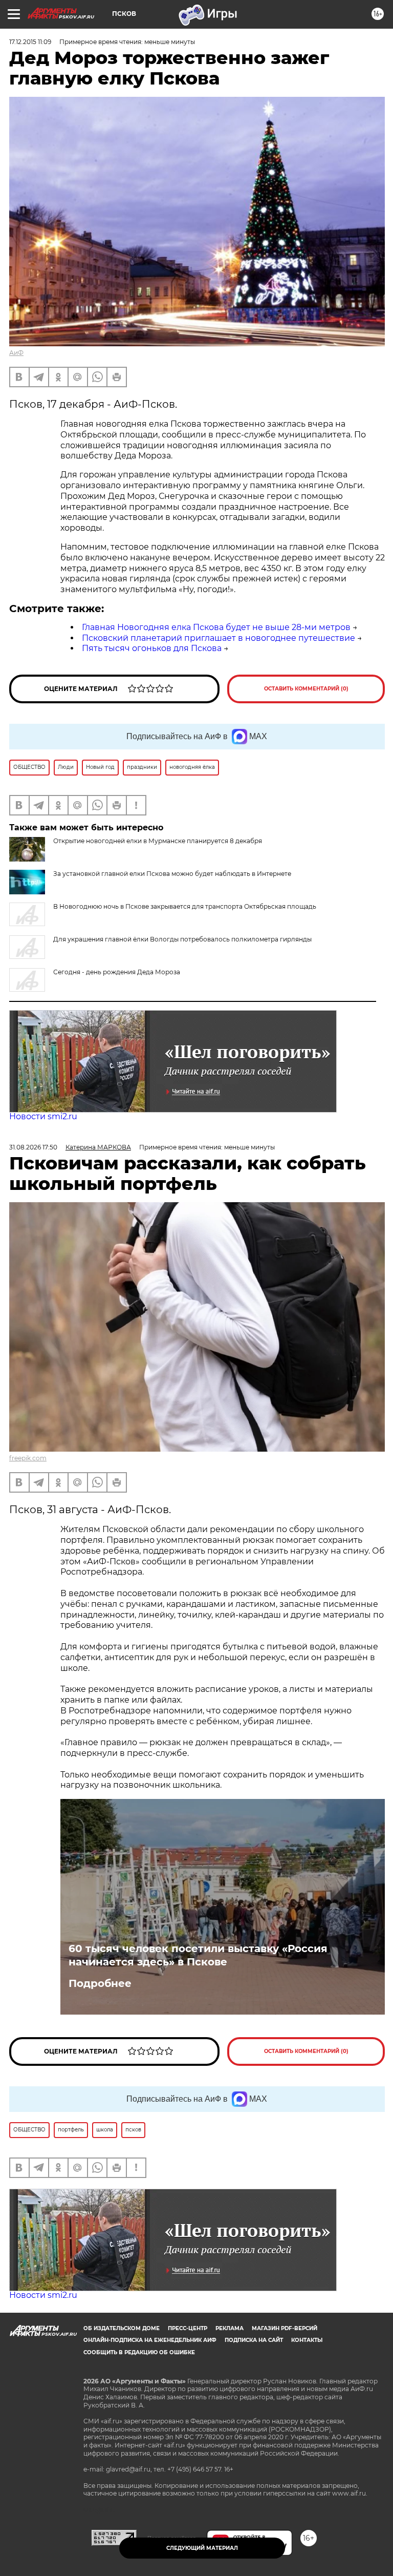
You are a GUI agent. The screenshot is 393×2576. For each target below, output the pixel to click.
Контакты (307, 2340)
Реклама (230, 2328)
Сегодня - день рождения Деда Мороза (117, 972)
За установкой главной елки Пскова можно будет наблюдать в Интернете (172, 874)
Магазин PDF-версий (285, 2328)
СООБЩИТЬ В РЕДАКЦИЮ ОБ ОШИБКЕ (139, 2352)
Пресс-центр (188, 2328)
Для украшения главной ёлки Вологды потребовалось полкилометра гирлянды (182, 939)
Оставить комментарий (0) (306, 689)
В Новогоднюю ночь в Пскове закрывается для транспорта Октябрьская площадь (185, 906)
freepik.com (28, 1458)
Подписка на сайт (254, 2340)
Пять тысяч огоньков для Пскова (152, 648)
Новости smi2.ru (43, 1116)
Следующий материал (202, 2548)
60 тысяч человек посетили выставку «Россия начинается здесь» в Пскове (198, 1955)
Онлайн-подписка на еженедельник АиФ (150, 2340)
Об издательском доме (122, 2328)
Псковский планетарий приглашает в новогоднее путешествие (219, 638)
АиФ (16, 353)
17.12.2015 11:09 (30, 42)
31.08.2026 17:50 (33, 1147)
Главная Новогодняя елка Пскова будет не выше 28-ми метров (216, 627)
